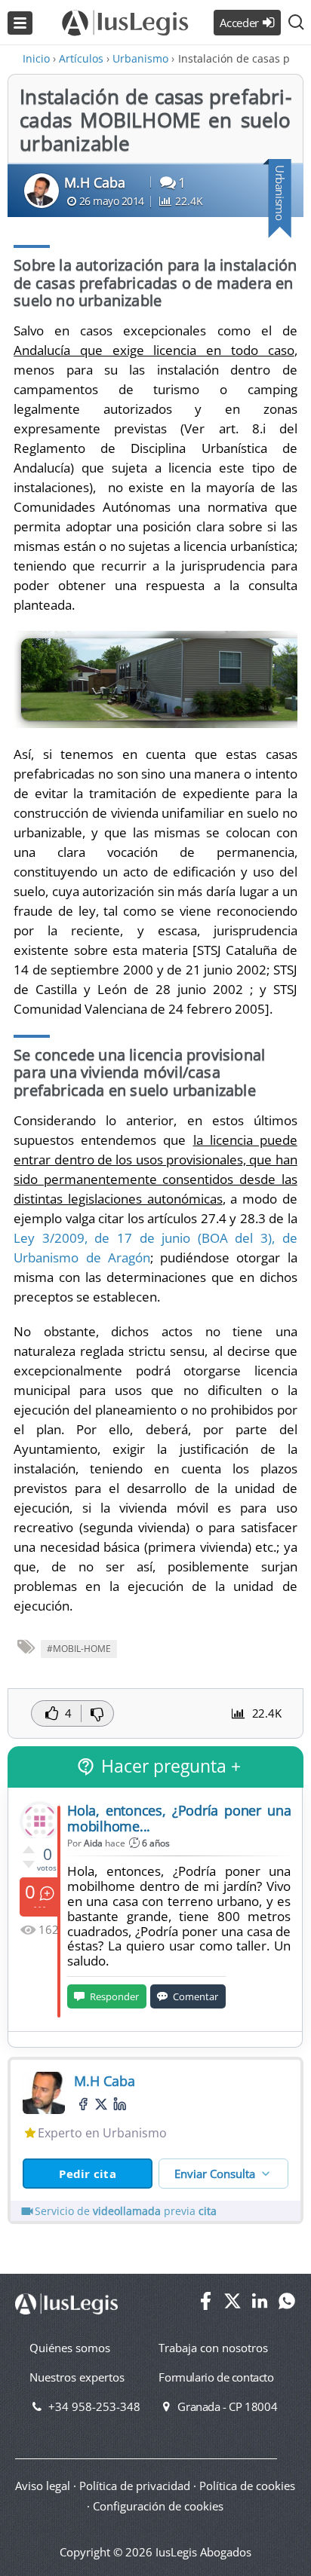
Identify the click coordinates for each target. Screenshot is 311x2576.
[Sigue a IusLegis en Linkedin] (260, 2305)
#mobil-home (79, 1649)
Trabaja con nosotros (213, 2348)
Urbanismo (280, 193)
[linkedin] (120, 2104)
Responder (114, 1996)
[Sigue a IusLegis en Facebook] (205, 2305)
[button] (296, 23)
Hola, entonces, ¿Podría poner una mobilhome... (179, 1818)
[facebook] (83, 2104)
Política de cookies (247, 2486)
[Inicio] (125, 14)
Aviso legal (43, 2486)
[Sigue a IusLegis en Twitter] (232, 2305)
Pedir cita (88, 2174)
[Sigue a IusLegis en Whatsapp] (287, 2305)
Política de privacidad (135, 2486)
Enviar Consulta (215, 2174)
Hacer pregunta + (171, 1766)
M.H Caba (95, 182)
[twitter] (102, 2105)
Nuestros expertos (77, 2377)
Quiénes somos (70, 2348)
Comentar (196, 1996)
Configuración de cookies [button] (158, 2506)
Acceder (239, 23)
